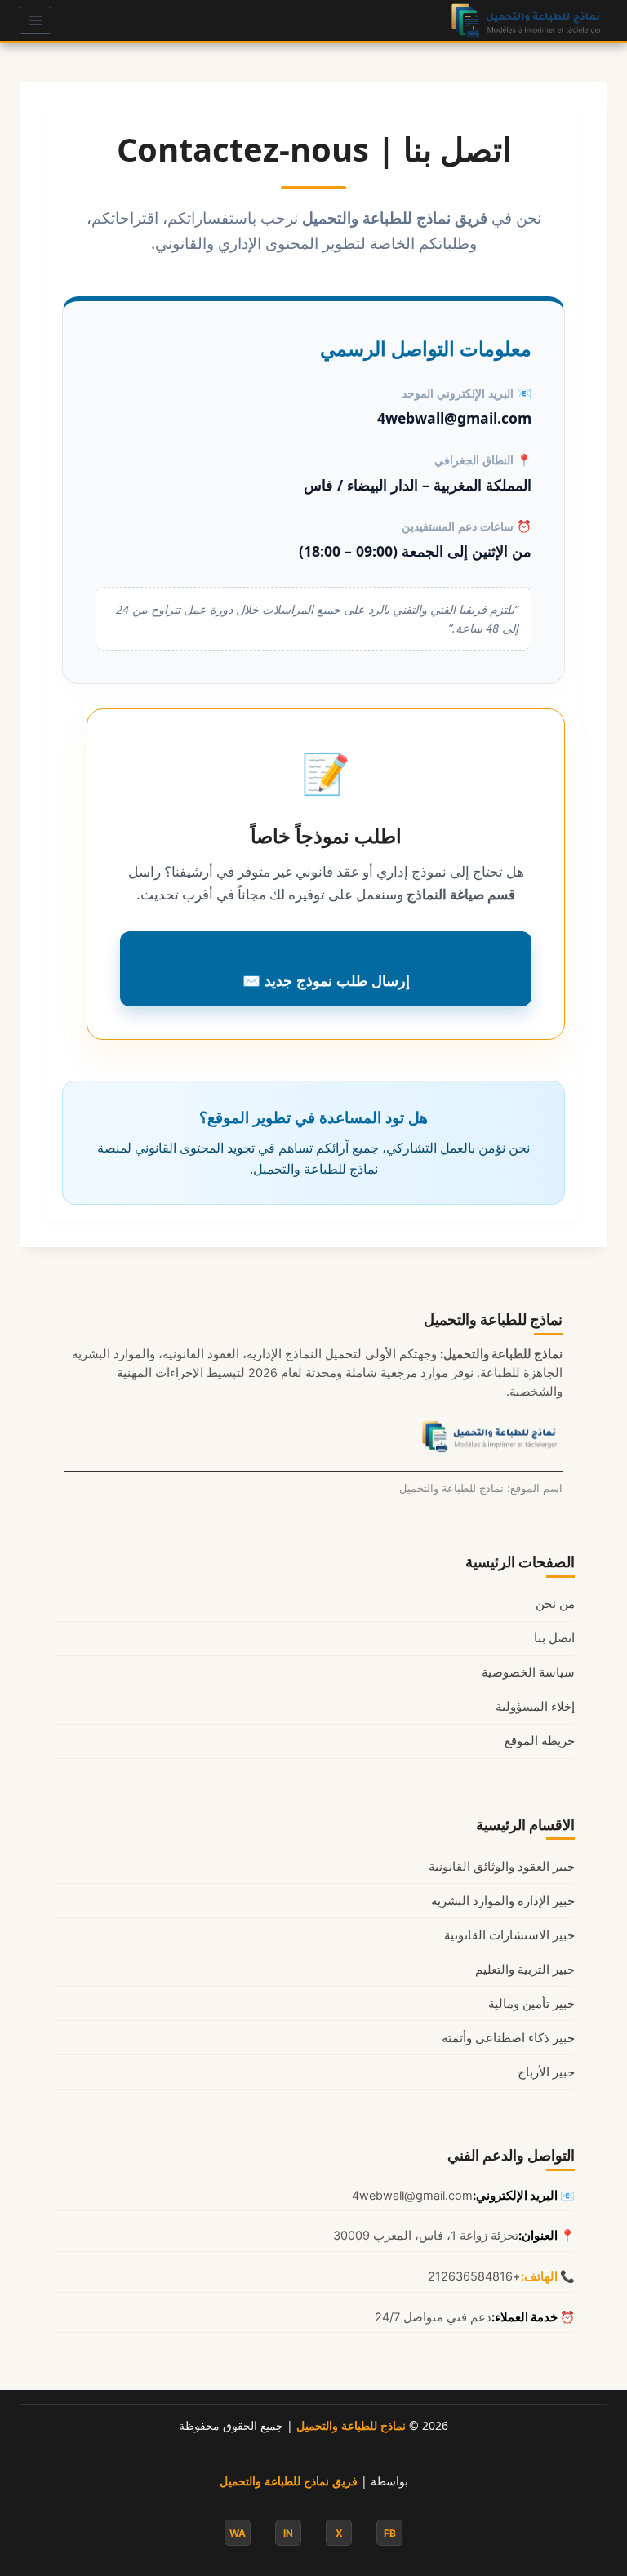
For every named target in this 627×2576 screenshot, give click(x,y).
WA (238, 2533)
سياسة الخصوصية (528, 1672)
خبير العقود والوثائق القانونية (502, 1867)
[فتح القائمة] (36, 20)
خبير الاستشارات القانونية (509, 1935)
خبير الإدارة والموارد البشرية (503, 1901)
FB (390, 2533)
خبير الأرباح (546, 2072)
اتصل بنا (554, 1638)
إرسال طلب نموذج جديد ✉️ (326, 980)
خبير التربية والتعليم (525, 1970)
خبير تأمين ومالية (531, 2004)
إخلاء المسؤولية (535, 1707)
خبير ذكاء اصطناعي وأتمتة (508, 2038)
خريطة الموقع (540, 1741)
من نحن (555, 1604)
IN (288, 2533)
